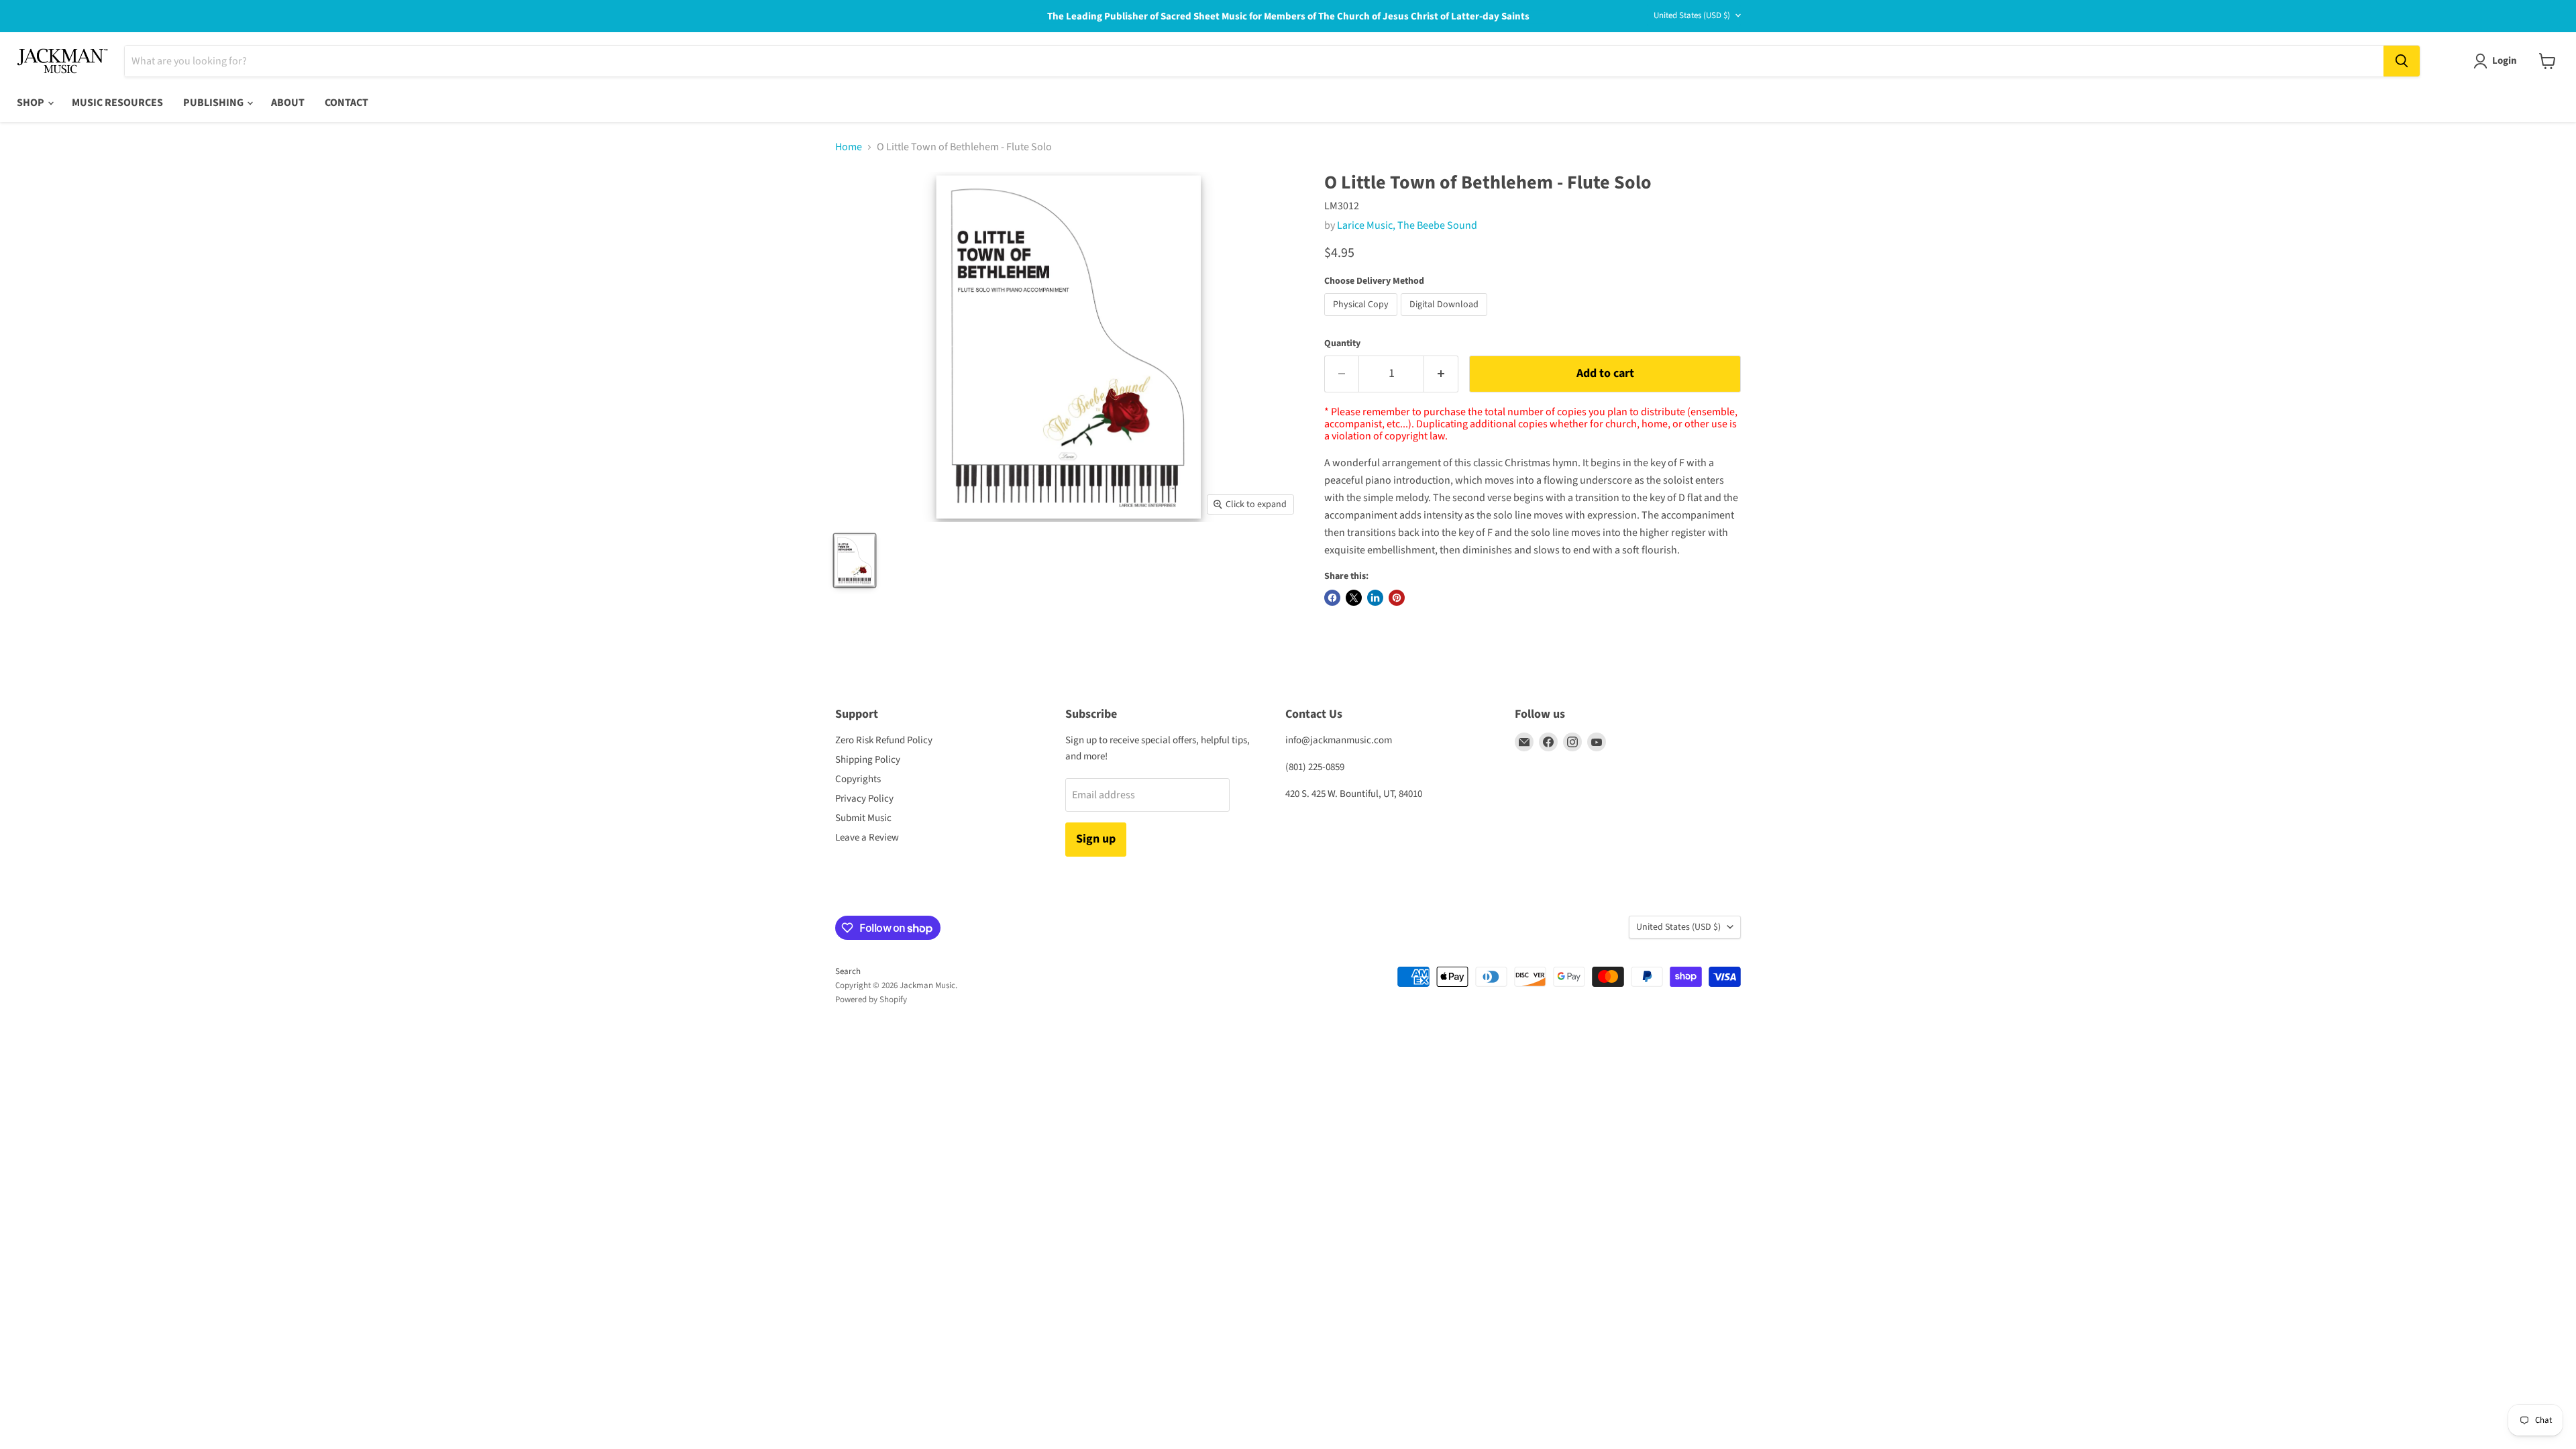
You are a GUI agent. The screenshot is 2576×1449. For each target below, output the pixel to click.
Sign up (1096, 839)
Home (849, 147)
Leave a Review (867, 838)
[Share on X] (1354, 598)
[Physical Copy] (1362, 319)
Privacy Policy (864, 799)
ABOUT (288, 103)
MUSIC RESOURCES (117, 103)
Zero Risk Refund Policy (884, 740)
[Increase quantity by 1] (1441, 374)
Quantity (1342, 343)
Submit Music (863, 818)
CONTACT (346, 103)
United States (1692, 15)
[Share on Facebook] (1332, 598)
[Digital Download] (1446, 319)
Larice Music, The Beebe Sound (1407, 225)
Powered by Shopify (871, 1000)
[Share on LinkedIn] (1375, 598)
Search (848, 971)
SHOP (32, 103)
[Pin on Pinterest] (1397, 598)
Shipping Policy (868, 760)
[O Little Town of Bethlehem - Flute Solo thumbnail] (855, 560)
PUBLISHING (214, 103)
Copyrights (858, 779)
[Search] (2402, 61)
